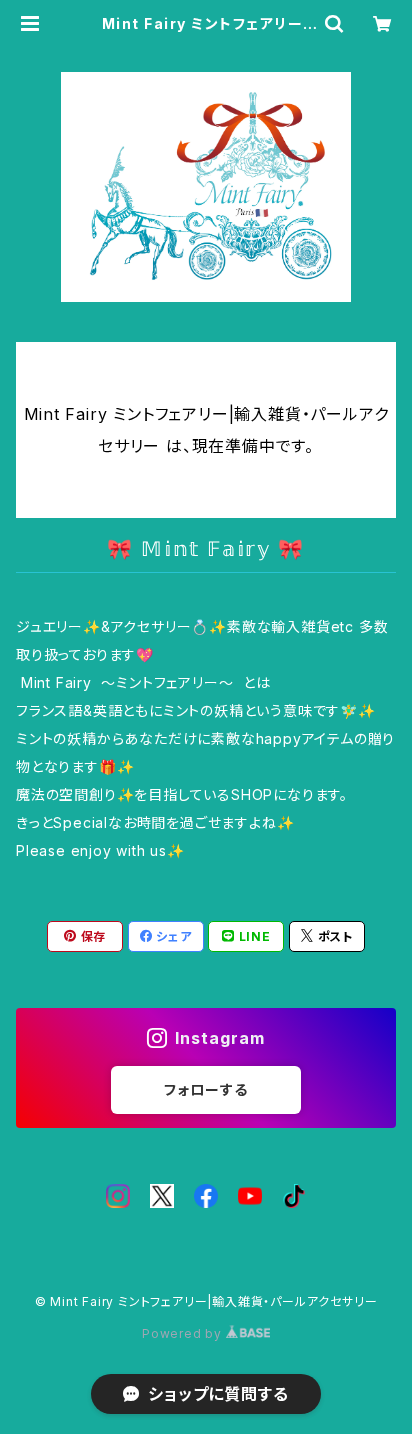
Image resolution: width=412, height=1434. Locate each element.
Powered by (184, 1333)
